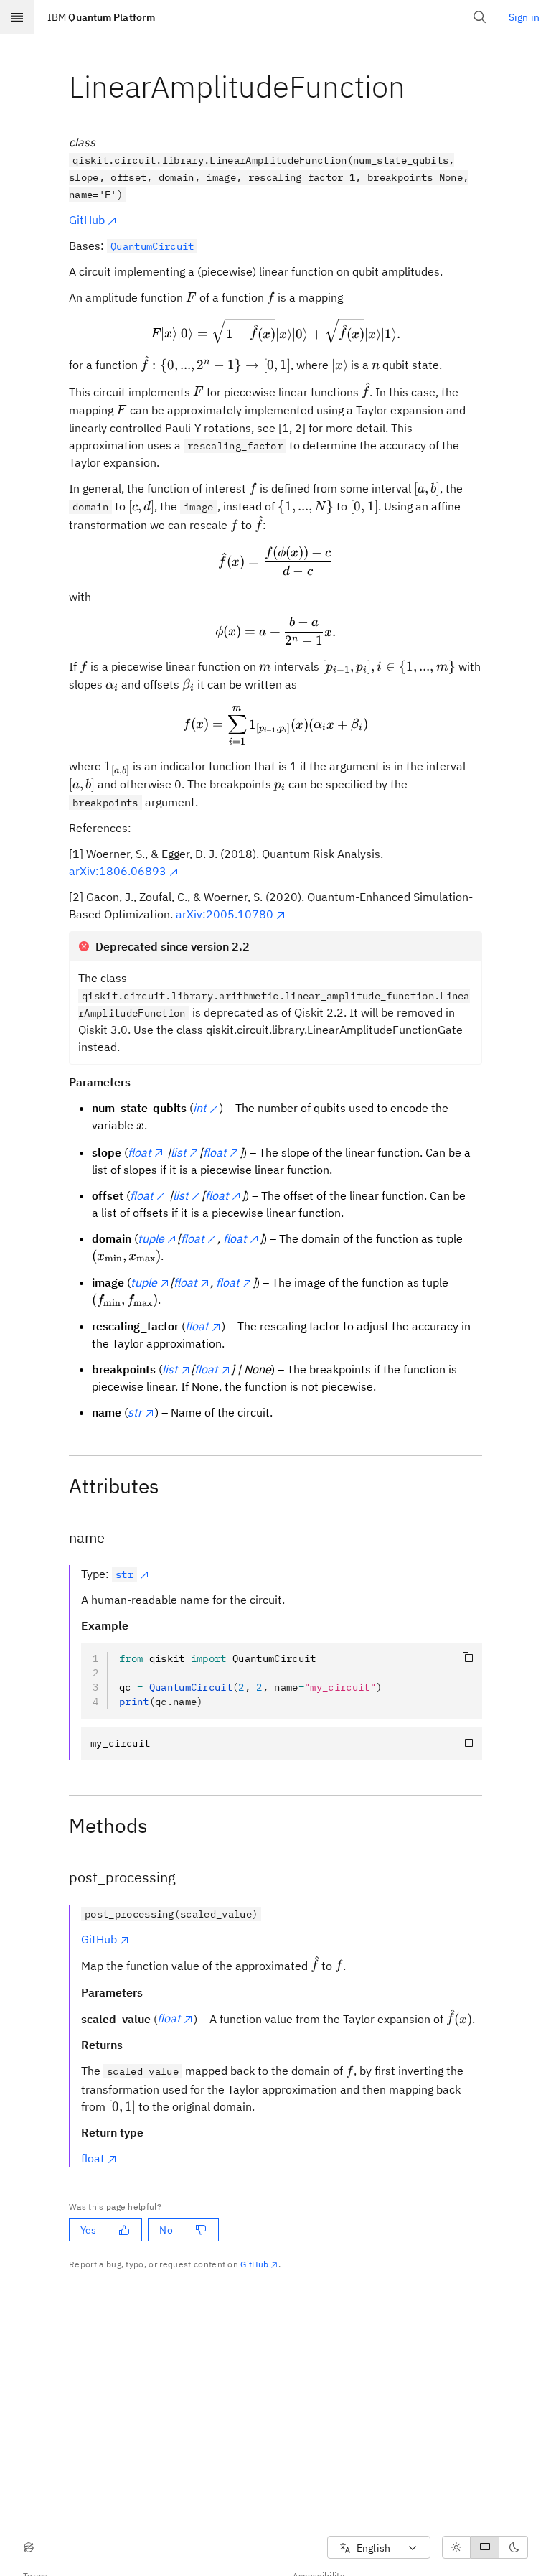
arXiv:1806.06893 (118, 871)
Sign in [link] (524, 17)
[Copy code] (468, 1657)
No (166, 2230)
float (93, 2158)
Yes (88, 2230)
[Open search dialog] (480, 17)
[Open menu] (17, 17)
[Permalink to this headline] (417, 87)
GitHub (87, 220)
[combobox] (379, 2548)
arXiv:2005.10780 (225, 914)
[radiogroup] (485, 2547)
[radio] (456, 2547)
